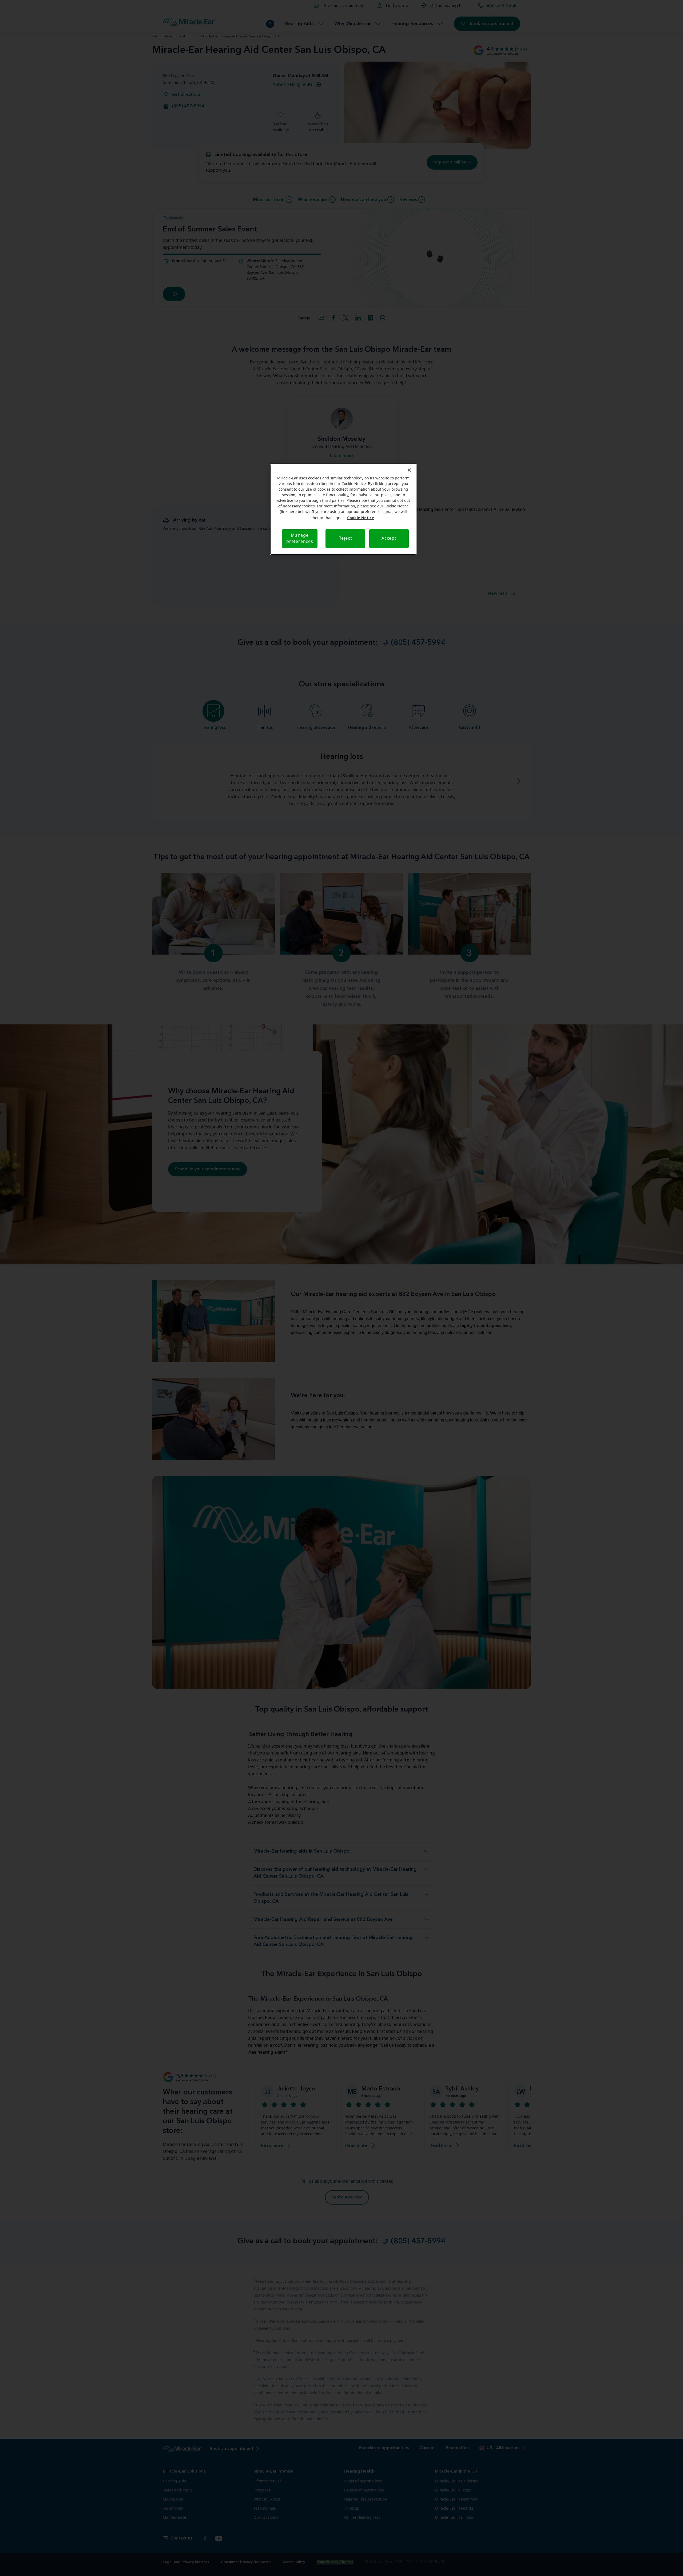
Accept (389, 538)
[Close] (409, 470)
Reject (345, 538)
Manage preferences (300, 538)
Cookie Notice (361, 518)
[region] (343, 509)
